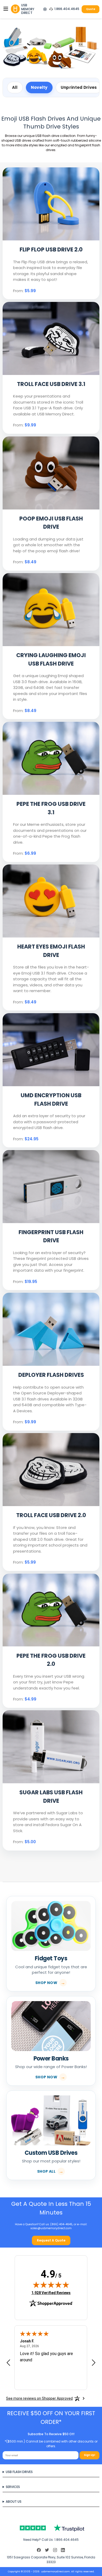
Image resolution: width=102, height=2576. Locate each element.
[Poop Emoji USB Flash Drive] (51, 473)
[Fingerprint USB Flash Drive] (51, 1187)
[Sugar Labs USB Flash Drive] (51, 1747)
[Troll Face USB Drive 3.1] (51, 339)
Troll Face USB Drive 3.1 (51, 384)
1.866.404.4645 (67, 9)
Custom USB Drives (51, 2153)
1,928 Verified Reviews (51, 2293)
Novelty (39, 87)
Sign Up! (90, 2455)
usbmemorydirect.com (55, 2571)
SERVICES (13, 2487)
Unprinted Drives (79, 87)
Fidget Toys (51, 1958)
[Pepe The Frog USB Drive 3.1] (51, 759)
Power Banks (51, 2059)
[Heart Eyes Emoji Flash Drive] (51, 901)
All (15, 87)
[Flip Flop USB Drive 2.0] (51, 204)
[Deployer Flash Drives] (51, 1330)
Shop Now (46, 1983)
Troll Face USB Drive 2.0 (51, 1515)
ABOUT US (14, 2502)
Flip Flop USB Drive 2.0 (51, 249)
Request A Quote (51, 2240)
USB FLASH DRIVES (19, 2472)
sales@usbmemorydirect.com (51, 2228)
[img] (51, 2285)
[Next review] (94, 2363)
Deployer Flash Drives (51, 1375)
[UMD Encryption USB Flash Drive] (51, 1050)
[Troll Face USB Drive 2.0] (51, 1470)
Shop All (46, 2171)
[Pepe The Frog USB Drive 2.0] (51, 1611)
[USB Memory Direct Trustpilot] (51, 2528)
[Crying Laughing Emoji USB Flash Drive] (51, 610)
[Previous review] (8, 2363)
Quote (91, 9)
